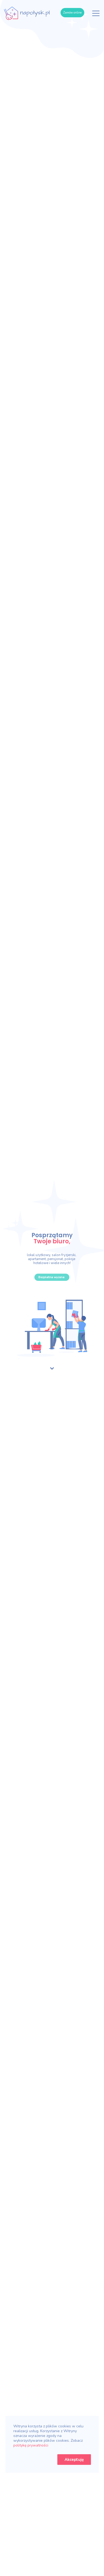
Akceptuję (74, 2460)
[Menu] (96, 13)
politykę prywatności (31, 2445)
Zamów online (72, 13)
